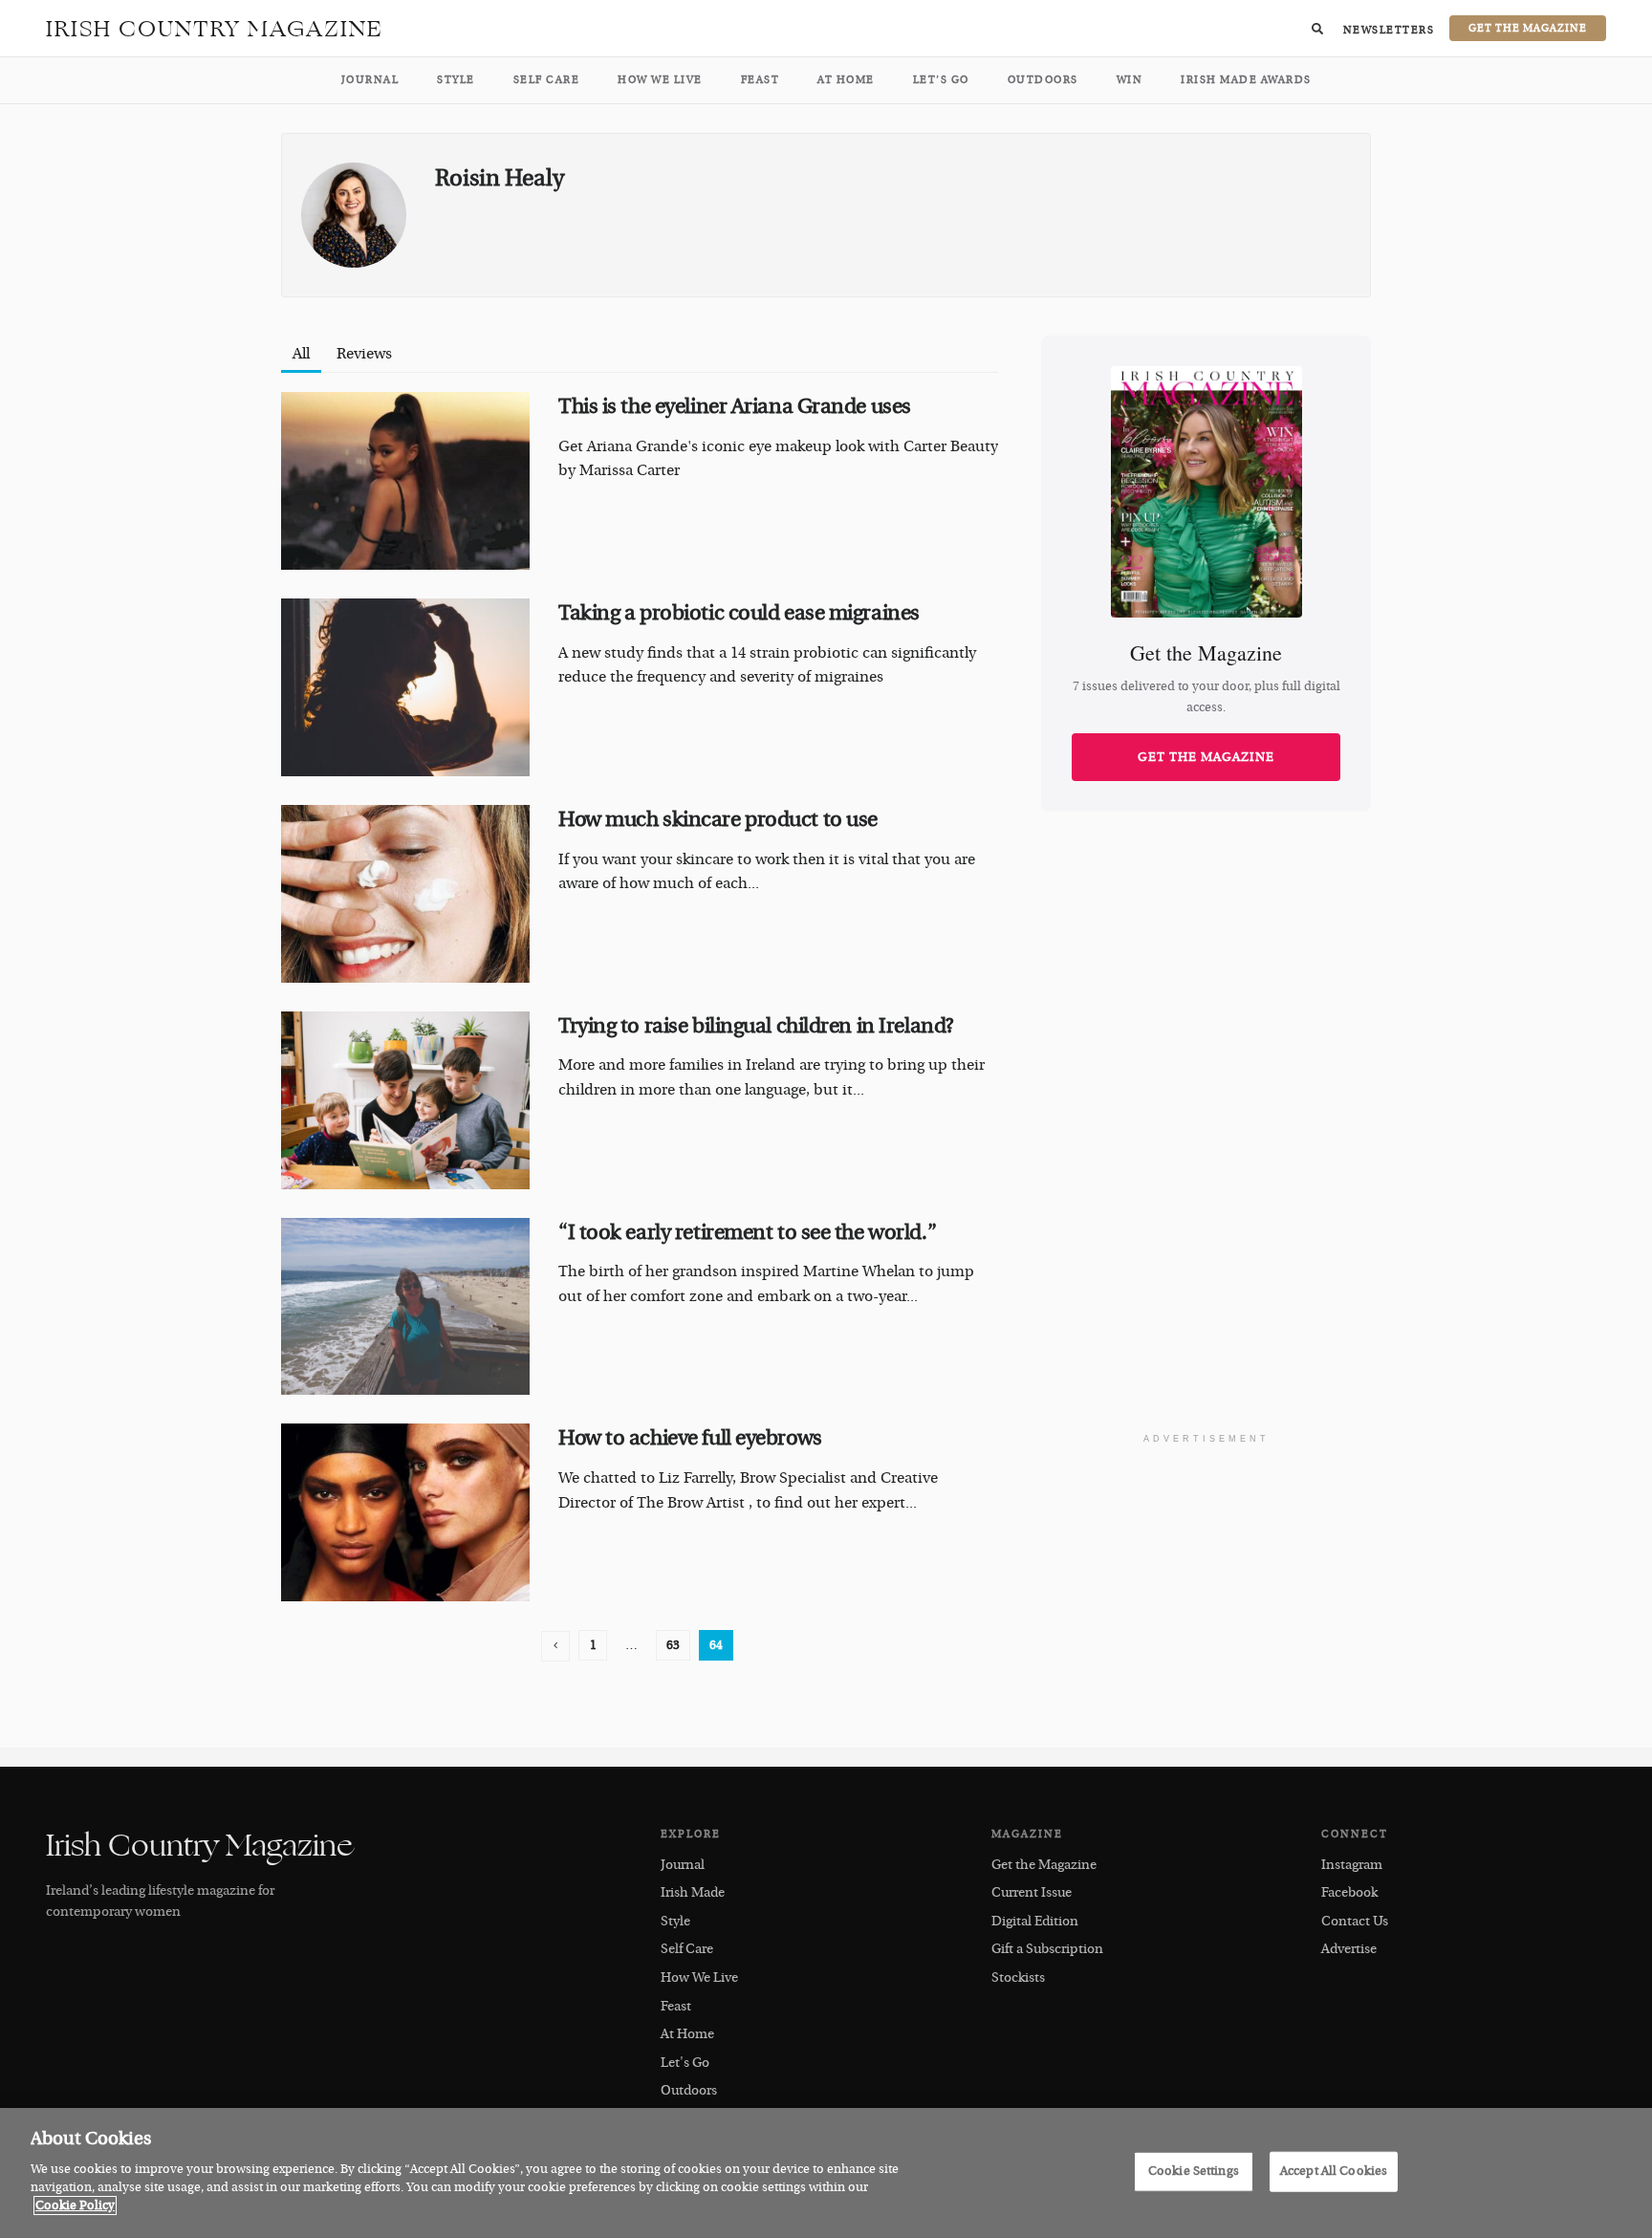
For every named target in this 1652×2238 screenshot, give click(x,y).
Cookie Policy (75, 2205)
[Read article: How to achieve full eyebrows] (405, 1512)
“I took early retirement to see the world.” (747, 1232)
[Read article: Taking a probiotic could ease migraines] (405, 687)
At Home (846, 80)
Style (456, 80)
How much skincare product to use (718, 819)
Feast (761, 80)
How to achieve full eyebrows (690, 1438)
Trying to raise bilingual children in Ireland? (756, 1026)
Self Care (547, 80)
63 (673, 1645)
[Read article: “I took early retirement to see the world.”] (405, 1307)
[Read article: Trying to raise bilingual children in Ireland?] (405, 1100)
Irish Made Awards (1246, 80)
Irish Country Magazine (215, 29)
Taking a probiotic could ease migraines (739, 613)
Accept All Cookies (1334, 2170)
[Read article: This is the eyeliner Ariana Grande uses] (405, 481)
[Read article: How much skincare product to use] (405, 894)
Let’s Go (941, 80)
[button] (1317, 29)
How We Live (660, 80)
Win (1130, 80)
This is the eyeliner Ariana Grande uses (735, 406)
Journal (370, 80)
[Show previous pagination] (555, 1646)
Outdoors (1043, 80)
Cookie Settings (1194, 2170)
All (301, 354)
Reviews (364, 354)
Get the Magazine (1206, 757)
